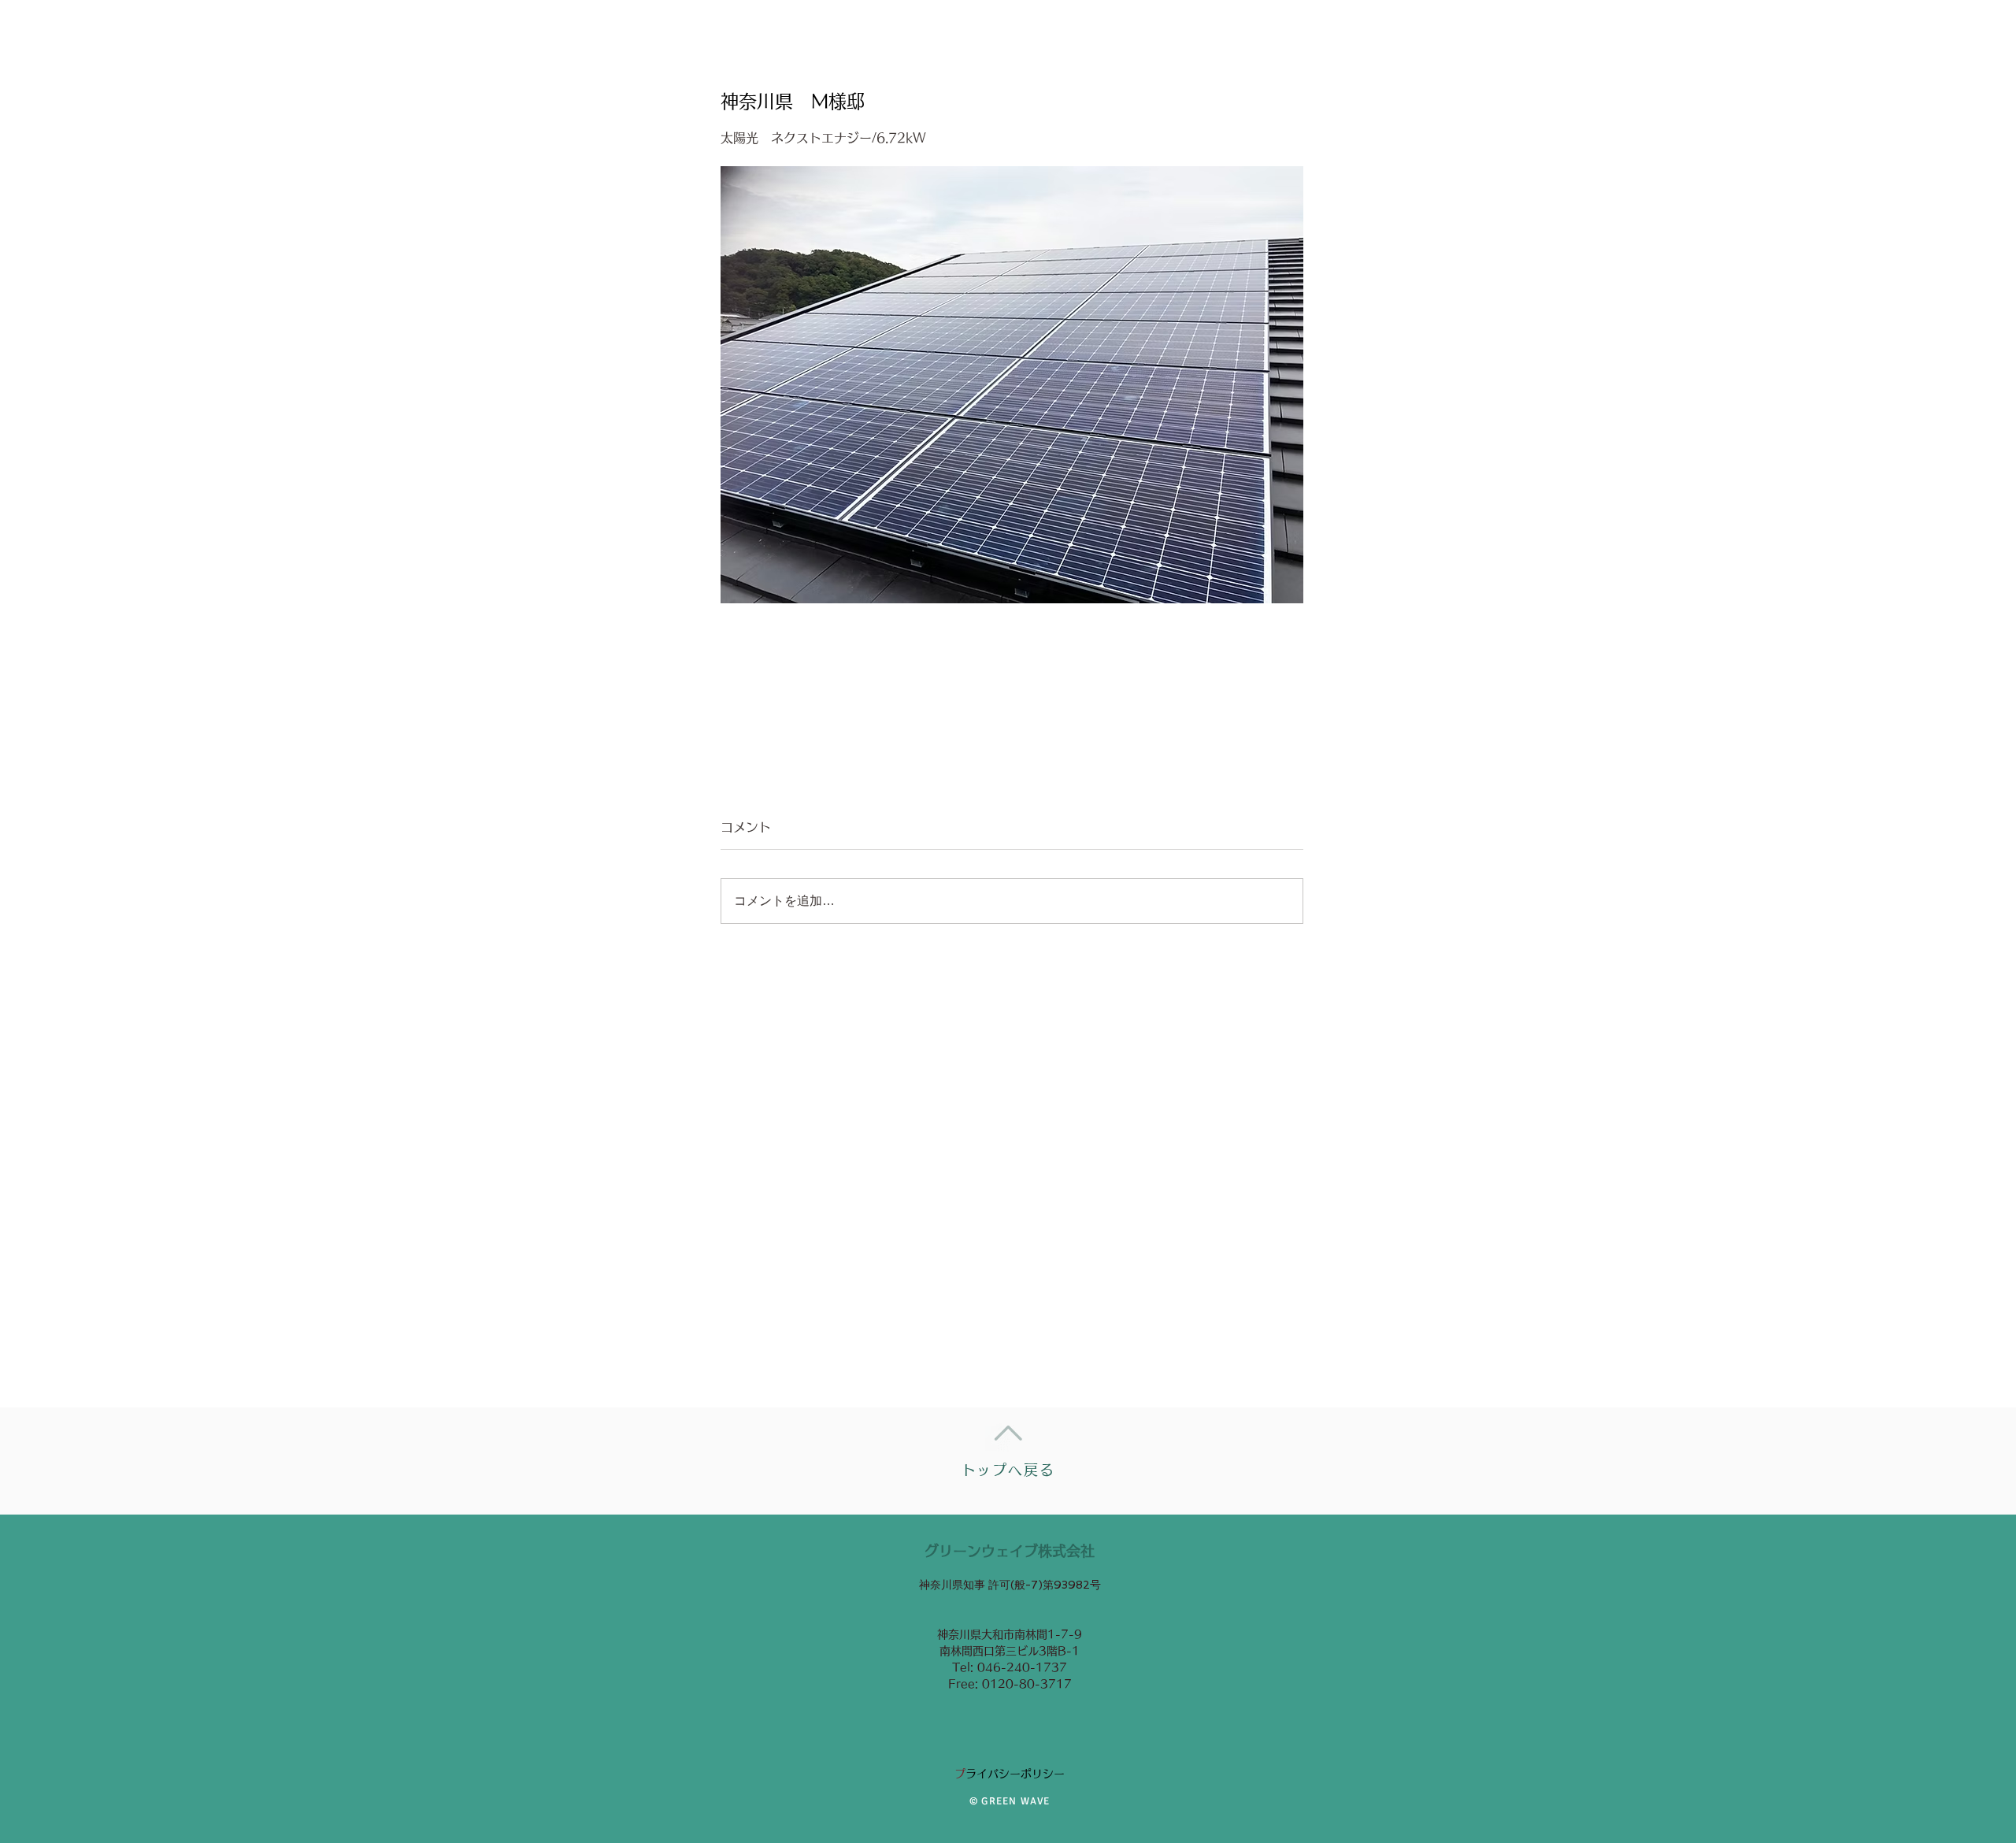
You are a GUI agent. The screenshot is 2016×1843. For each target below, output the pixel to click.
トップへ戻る (1008, 1470)
